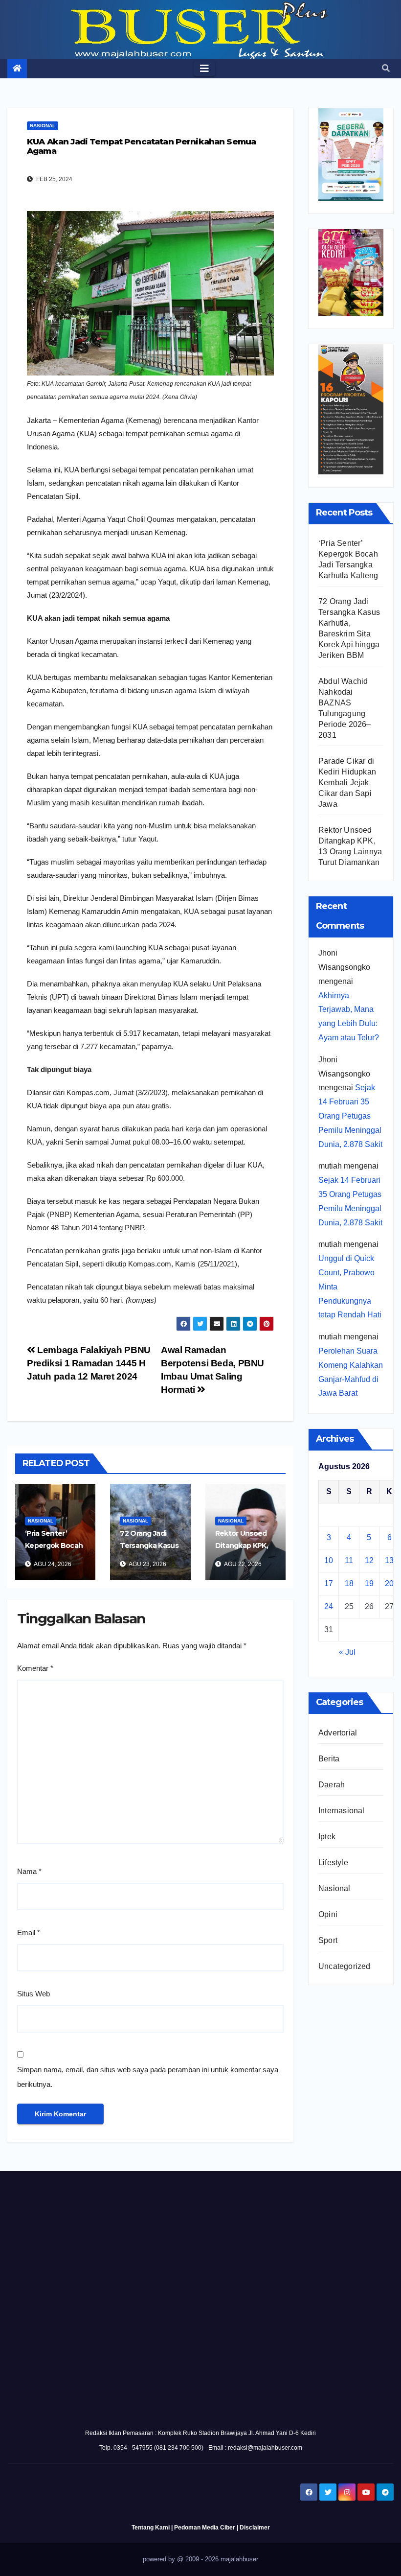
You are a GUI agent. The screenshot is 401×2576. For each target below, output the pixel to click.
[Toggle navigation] (204, 69)
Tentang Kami (151, 2528)
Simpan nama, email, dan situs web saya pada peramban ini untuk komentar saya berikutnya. (148, 2077)
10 (329, 1560)
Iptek (327, 1837)
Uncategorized (345, 1966)
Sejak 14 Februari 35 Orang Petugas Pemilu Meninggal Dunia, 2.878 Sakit (350, 1116)
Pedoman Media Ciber (205, 2528)
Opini (328, 1914)
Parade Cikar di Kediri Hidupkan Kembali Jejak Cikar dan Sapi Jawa (347, 783)
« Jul (347, 1652)
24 (329, 1606)
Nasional (43, 126)
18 (349, 1583)
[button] (386, 68)
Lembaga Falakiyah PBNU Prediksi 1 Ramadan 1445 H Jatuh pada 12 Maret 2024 (89, 1363)
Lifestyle (333, 1862)
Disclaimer (255, 2528)
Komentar (35, 1668)
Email (29, 1932)
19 (369, 1583)
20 (389, 1583)
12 (369, 1560)
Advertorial (338, 1733)
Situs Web (33, 1994)
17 (329, 1583)
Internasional (342, 1811)
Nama (29, 1871)
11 (349, 1560)
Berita (329, 1759)
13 (389, 1560)
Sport (328, 1940)
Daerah (332, 1785)
